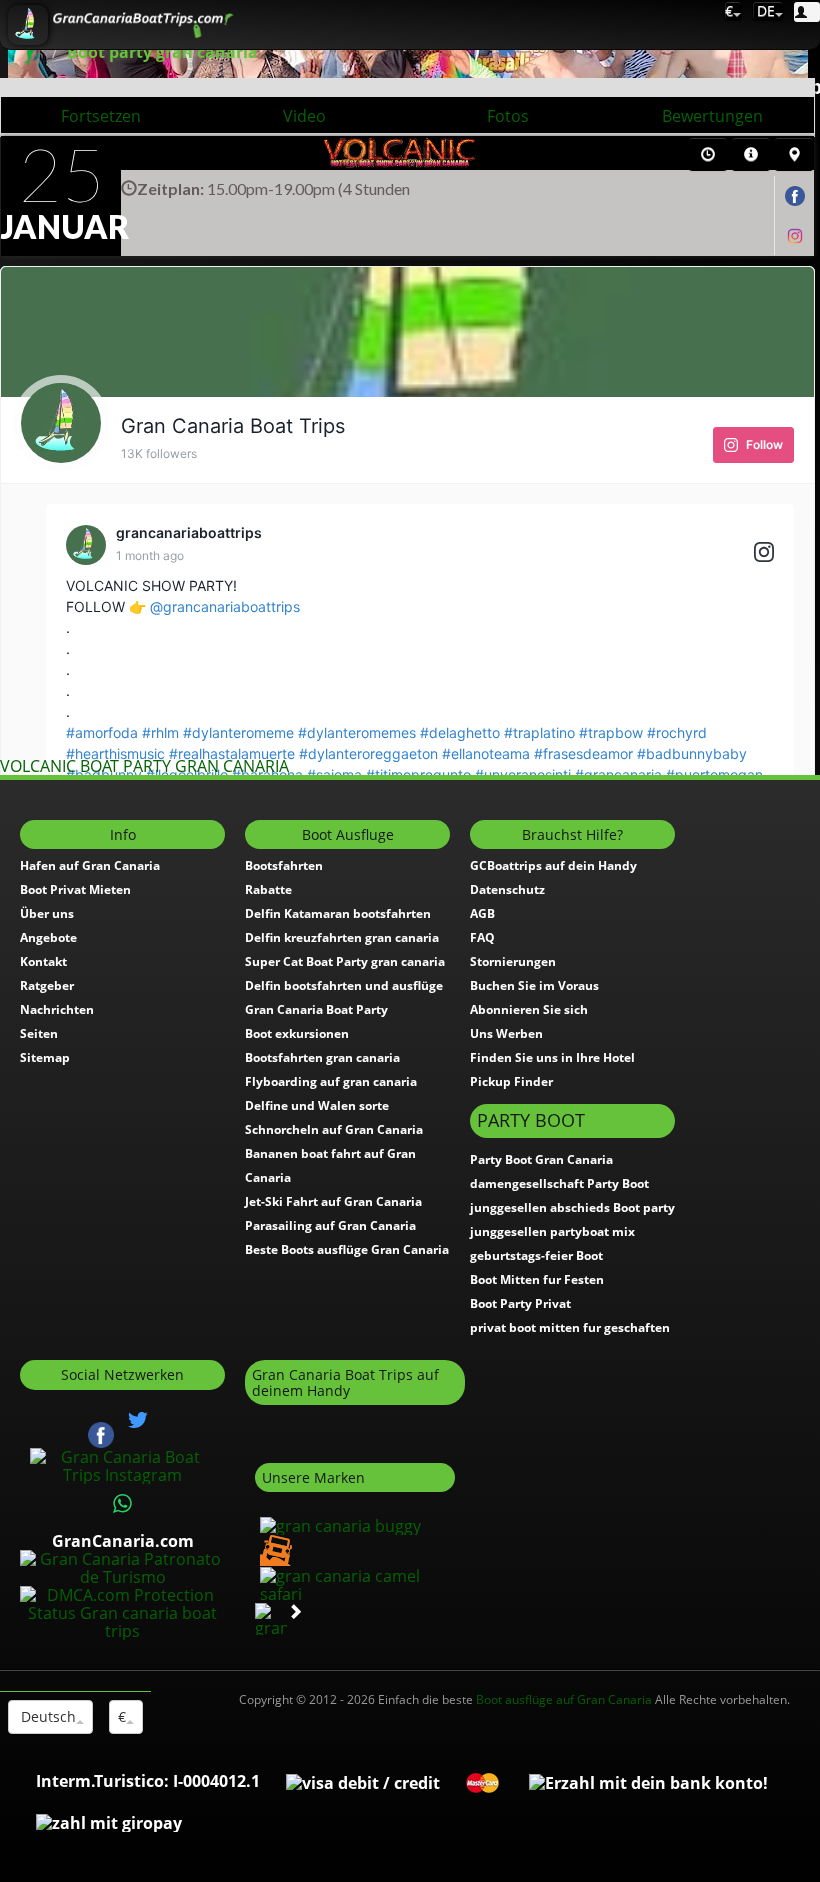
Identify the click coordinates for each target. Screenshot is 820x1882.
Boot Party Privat (520, 1303)
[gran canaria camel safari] (355, 1583)
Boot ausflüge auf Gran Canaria (564, 1699)
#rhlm (160, 732)
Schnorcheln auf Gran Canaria (334, 1129)
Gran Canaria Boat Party (316, 1009)
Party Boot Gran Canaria (541, 1159)
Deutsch (46, 1716)
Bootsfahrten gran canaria (322, 1057)
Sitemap (45, 1057)
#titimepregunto (418, 774)
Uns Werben (506, 1033)
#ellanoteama (486, 753)
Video (304, 116)
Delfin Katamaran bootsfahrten (338, 913)
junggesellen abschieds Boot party (572, 1207)
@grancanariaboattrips (225, 606)
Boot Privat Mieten (75, 889)
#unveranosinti (523, 774)
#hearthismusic (115, 753)
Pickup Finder (511, 1081)
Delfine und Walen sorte (317, 1105)
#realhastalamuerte (232, 753)
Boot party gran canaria (162, 52)
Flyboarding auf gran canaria (331, 1081)
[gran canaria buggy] (338, 1524)
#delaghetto (460, 732)
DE (764, 10)
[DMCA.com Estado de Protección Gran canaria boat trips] (122, 1612)
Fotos (508, 116)
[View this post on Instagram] (764, 553)
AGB (482, 913)
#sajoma (334, 774)
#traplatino (539, 732)
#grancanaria (618, 774)
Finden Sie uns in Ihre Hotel (552, 1057)
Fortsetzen (101, 116)
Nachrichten (57, 1009)
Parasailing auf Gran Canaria (330, 1225)
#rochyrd (677, 732)
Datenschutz (507, 889)
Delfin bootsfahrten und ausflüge (344, 985)
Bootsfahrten (284, 865)
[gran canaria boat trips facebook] (795, 195)
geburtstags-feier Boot (536, 1255)
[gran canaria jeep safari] (273, 1549)
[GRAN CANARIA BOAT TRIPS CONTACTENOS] (123, 1504)
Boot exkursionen (297, 1033)
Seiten (39, 1033)
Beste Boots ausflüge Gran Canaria (347, 1249)
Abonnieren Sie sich (529, 1009)
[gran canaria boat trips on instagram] (795, 234)
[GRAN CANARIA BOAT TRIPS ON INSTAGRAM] (122, 1465)
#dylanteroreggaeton (368, 753)
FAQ (482, 937)
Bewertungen (712, 116)
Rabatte (268, 889)
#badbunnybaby (692, 753)
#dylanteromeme (238, 732)
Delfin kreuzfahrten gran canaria (342, 937)
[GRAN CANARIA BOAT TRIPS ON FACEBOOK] (101, 1434)
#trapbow (611, 732)
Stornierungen (513, 961)
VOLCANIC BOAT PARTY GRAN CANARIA (144, 766)
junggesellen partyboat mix (552, 1231)
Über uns (47, 913)
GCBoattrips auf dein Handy (553, 865)
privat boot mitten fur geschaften (570, 1327)
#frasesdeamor (583, 753)
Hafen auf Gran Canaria (90, 865)
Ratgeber (47, 985)
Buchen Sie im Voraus (534, 985)
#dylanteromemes (357, 732)
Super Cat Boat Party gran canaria (345, 961)
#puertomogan (714, 774)
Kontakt (43, 961)
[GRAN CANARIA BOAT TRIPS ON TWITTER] (138, 1420)
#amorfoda (102, 732)
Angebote (48, 937)
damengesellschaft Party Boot (559, 1183)
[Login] (807, 12)
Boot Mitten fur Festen (537, 1279)
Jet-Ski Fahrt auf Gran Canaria (333, 1201)
